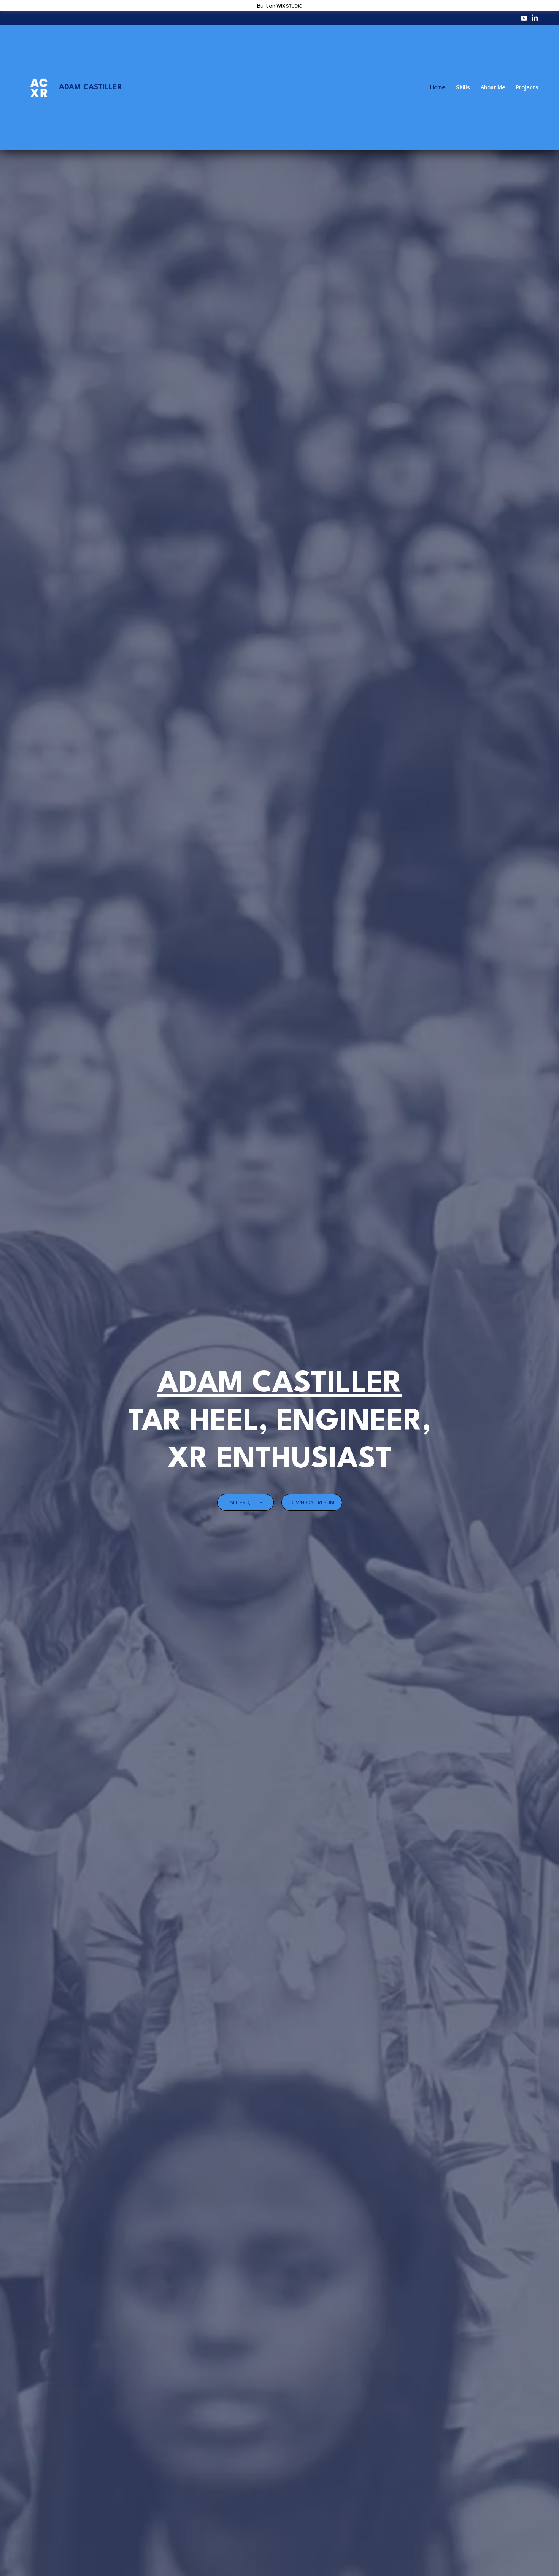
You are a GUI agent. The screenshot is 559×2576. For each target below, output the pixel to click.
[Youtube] (524, 18)
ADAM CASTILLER (91, 87)
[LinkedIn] (535, 18)
